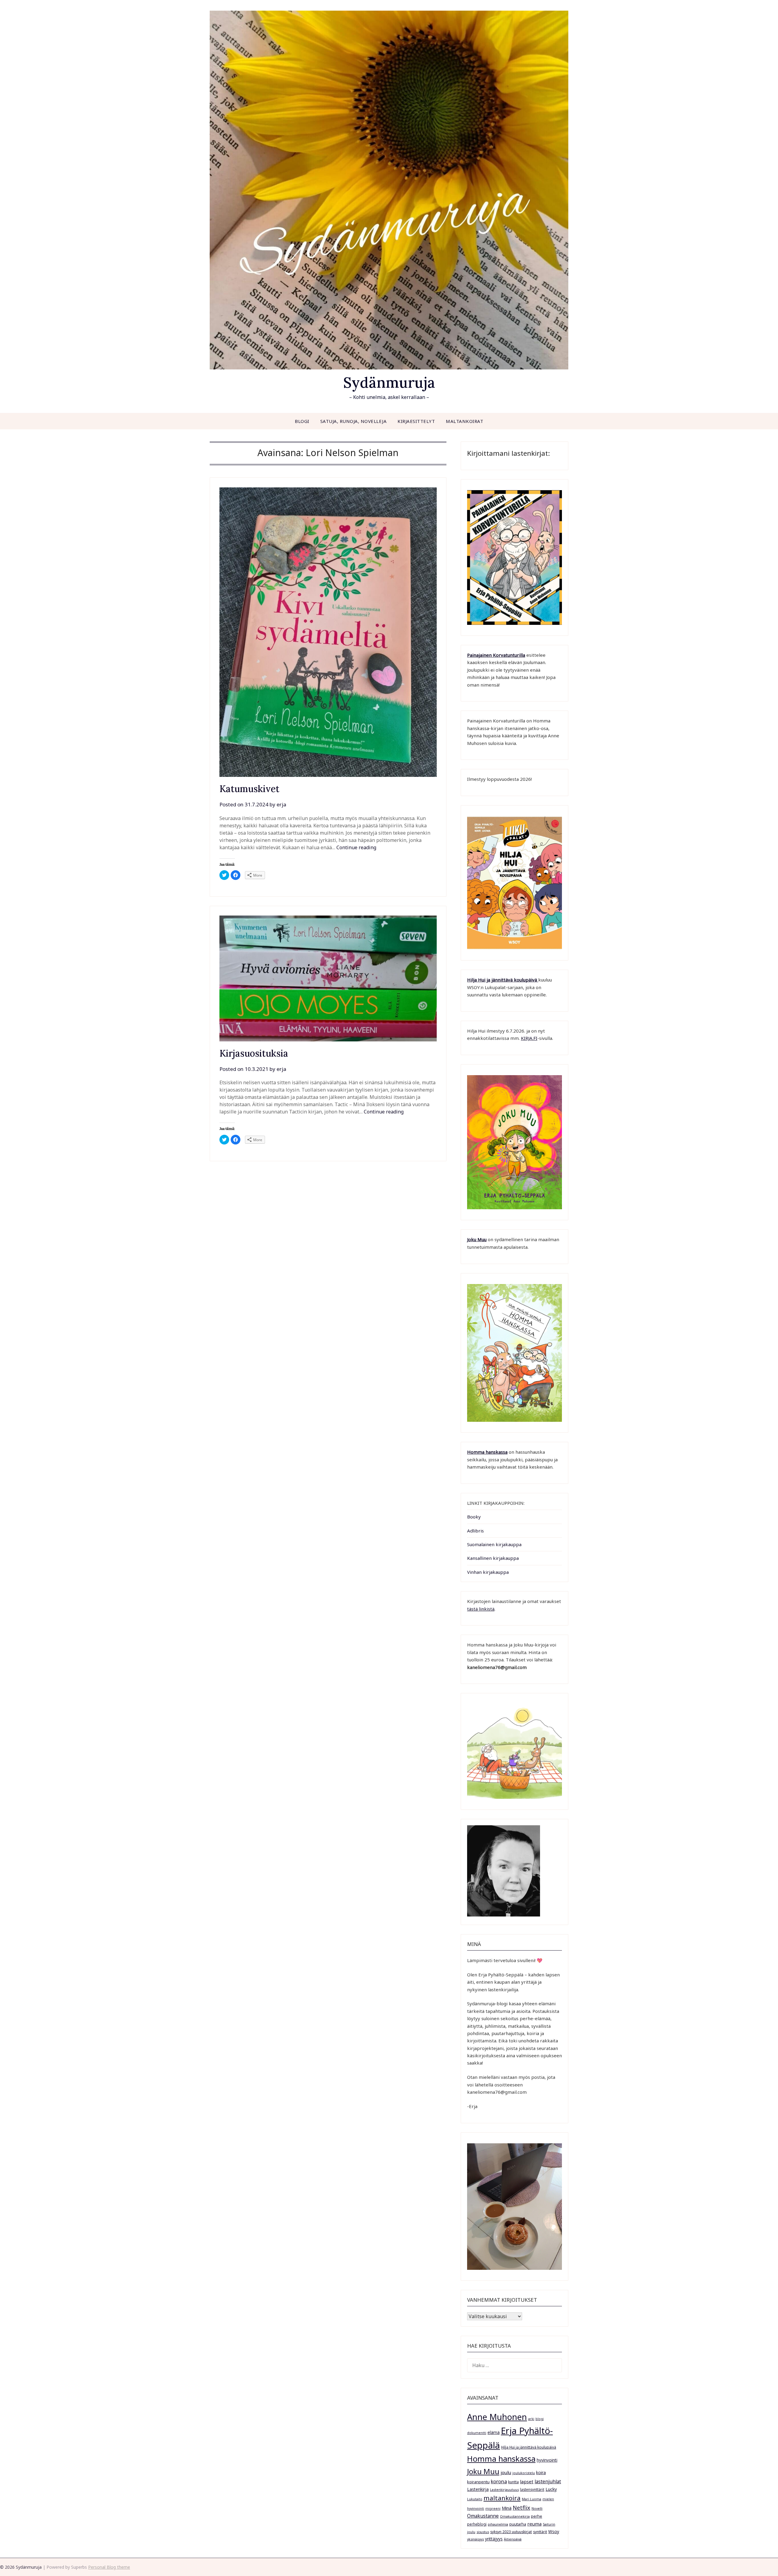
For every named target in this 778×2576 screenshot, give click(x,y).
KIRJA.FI (529, 1038)
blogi (540, 2419)
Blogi (302, 421)
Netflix (522, 2508)
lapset (527, 2481)
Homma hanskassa (487, 1452)
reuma (534, 2524)
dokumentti (477, 2433)
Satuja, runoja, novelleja (354, 421)
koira (541, 2472)
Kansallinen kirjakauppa (493, 1558)
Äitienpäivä (513, 2539)
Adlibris (475, 1531)
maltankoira (502, 2498)
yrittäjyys (494, 2539)
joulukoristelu (524, 2473)
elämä (494, 2432)
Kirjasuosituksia (254, 1053)
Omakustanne (483, 2516)
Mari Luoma (532, 2499)
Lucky (551, 2489)
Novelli (537, 2508)
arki (531, 2419)
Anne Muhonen (497, 2417)
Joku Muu (477, 1239)
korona (499, 2481)
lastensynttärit (532, 2489)
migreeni (493, 2508)
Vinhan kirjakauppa (488, 1572)
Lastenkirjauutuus (504, 2490)
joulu (506, 2472)
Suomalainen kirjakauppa (494, 1544)
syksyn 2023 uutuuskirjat (511, 2532)
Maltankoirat (465, 421)
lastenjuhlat (548, 2481)
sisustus (483, 2532)
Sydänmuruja (389, 382)
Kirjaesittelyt (416, 421)
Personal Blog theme (109, 2567)
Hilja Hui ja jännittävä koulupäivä (529, 2447)
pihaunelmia (498, 2524)
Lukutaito (475, 2499)
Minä (507, 2508)
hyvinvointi (547, 2460)
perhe (537, 2516)
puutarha (518, 2524)
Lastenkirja (478, 2489)
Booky (474, 1517)
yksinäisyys (475, 2539)
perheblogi (477, 2524)
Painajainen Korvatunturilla (496, 655)
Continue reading (356, 847)
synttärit (540, 2532)
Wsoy (554, 2531)
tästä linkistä (481, 1609)
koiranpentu (478, 2482)
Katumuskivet (249, 789)
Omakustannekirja (515, 2516)
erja (281, 804)
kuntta (513, 2482)
